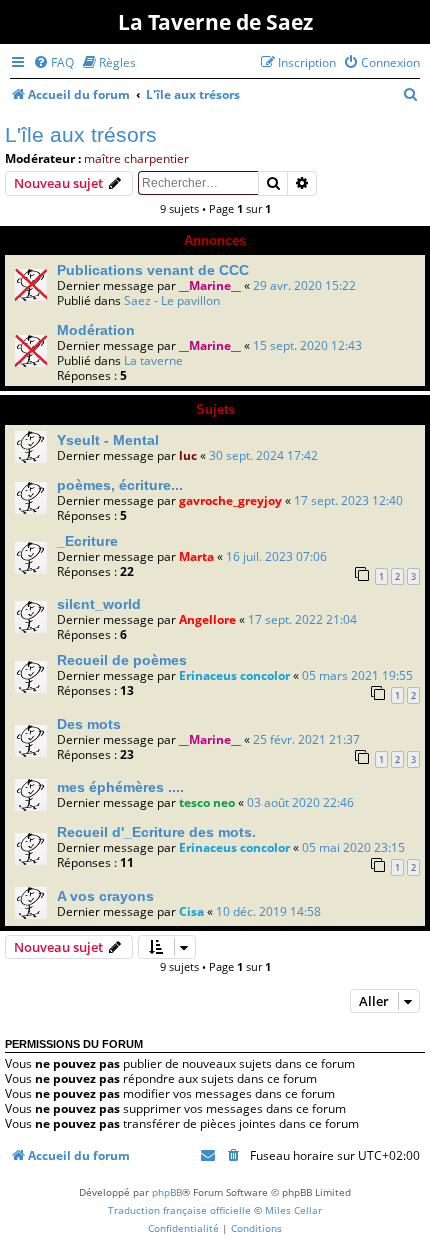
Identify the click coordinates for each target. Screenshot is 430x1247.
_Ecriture (87, 541)
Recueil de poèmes (122, 660)
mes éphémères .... (120, 787)
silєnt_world (99, 604)
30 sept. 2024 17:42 (263, 455)
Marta (196, 556)
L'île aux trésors (81, 134)
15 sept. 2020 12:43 (307, 345)
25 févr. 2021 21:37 (306, 739)
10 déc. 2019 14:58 (268, 911)
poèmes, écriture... (120, 485)
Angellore (207, 619)
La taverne (153, 360)
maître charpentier (136, 158)
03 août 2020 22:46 (300, 802)
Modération (96, 330)
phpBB (167, 1192)
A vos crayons (105, 896)
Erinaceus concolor (234, 675)
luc (188, 455)
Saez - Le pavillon (172, 300)
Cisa (191, 911)
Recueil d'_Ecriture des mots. (156, 832)
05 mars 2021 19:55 (357, 675)
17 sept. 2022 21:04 (302, 619)
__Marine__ (210, 285)
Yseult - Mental (108, 440)
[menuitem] (53, 62)
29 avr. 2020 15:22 (304, 285)
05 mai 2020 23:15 (353, 847)
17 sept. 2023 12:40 (348, 500)
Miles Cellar (293, 1210)
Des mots (89, 724)
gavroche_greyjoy (230, 500)
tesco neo (207, 802)
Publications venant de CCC (153, 270)
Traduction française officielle (179, 1210)
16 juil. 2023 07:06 (276, 556)
